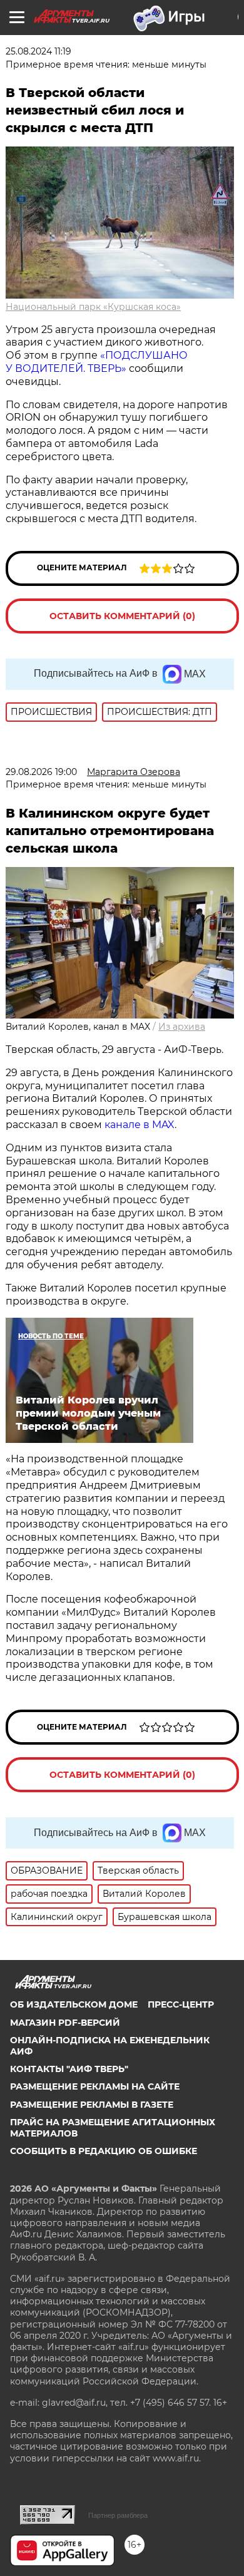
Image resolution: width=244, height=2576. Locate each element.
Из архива (182, 1027)
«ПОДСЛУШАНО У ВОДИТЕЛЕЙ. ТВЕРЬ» (97, 362)
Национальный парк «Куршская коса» (93, 307)
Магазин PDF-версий (65, 2023)
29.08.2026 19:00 (41, 772)
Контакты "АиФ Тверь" (69, 2069)
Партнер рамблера (118, 2515)
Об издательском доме (74, 2004)
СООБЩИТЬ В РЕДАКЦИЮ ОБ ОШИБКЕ (104, 2151)
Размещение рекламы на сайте (95, 2086)
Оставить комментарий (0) (122, 616)
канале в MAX (140, 1125)
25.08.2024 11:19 (38, 51)
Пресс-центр (181, 2004)
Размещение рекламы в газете (92, 2105)
